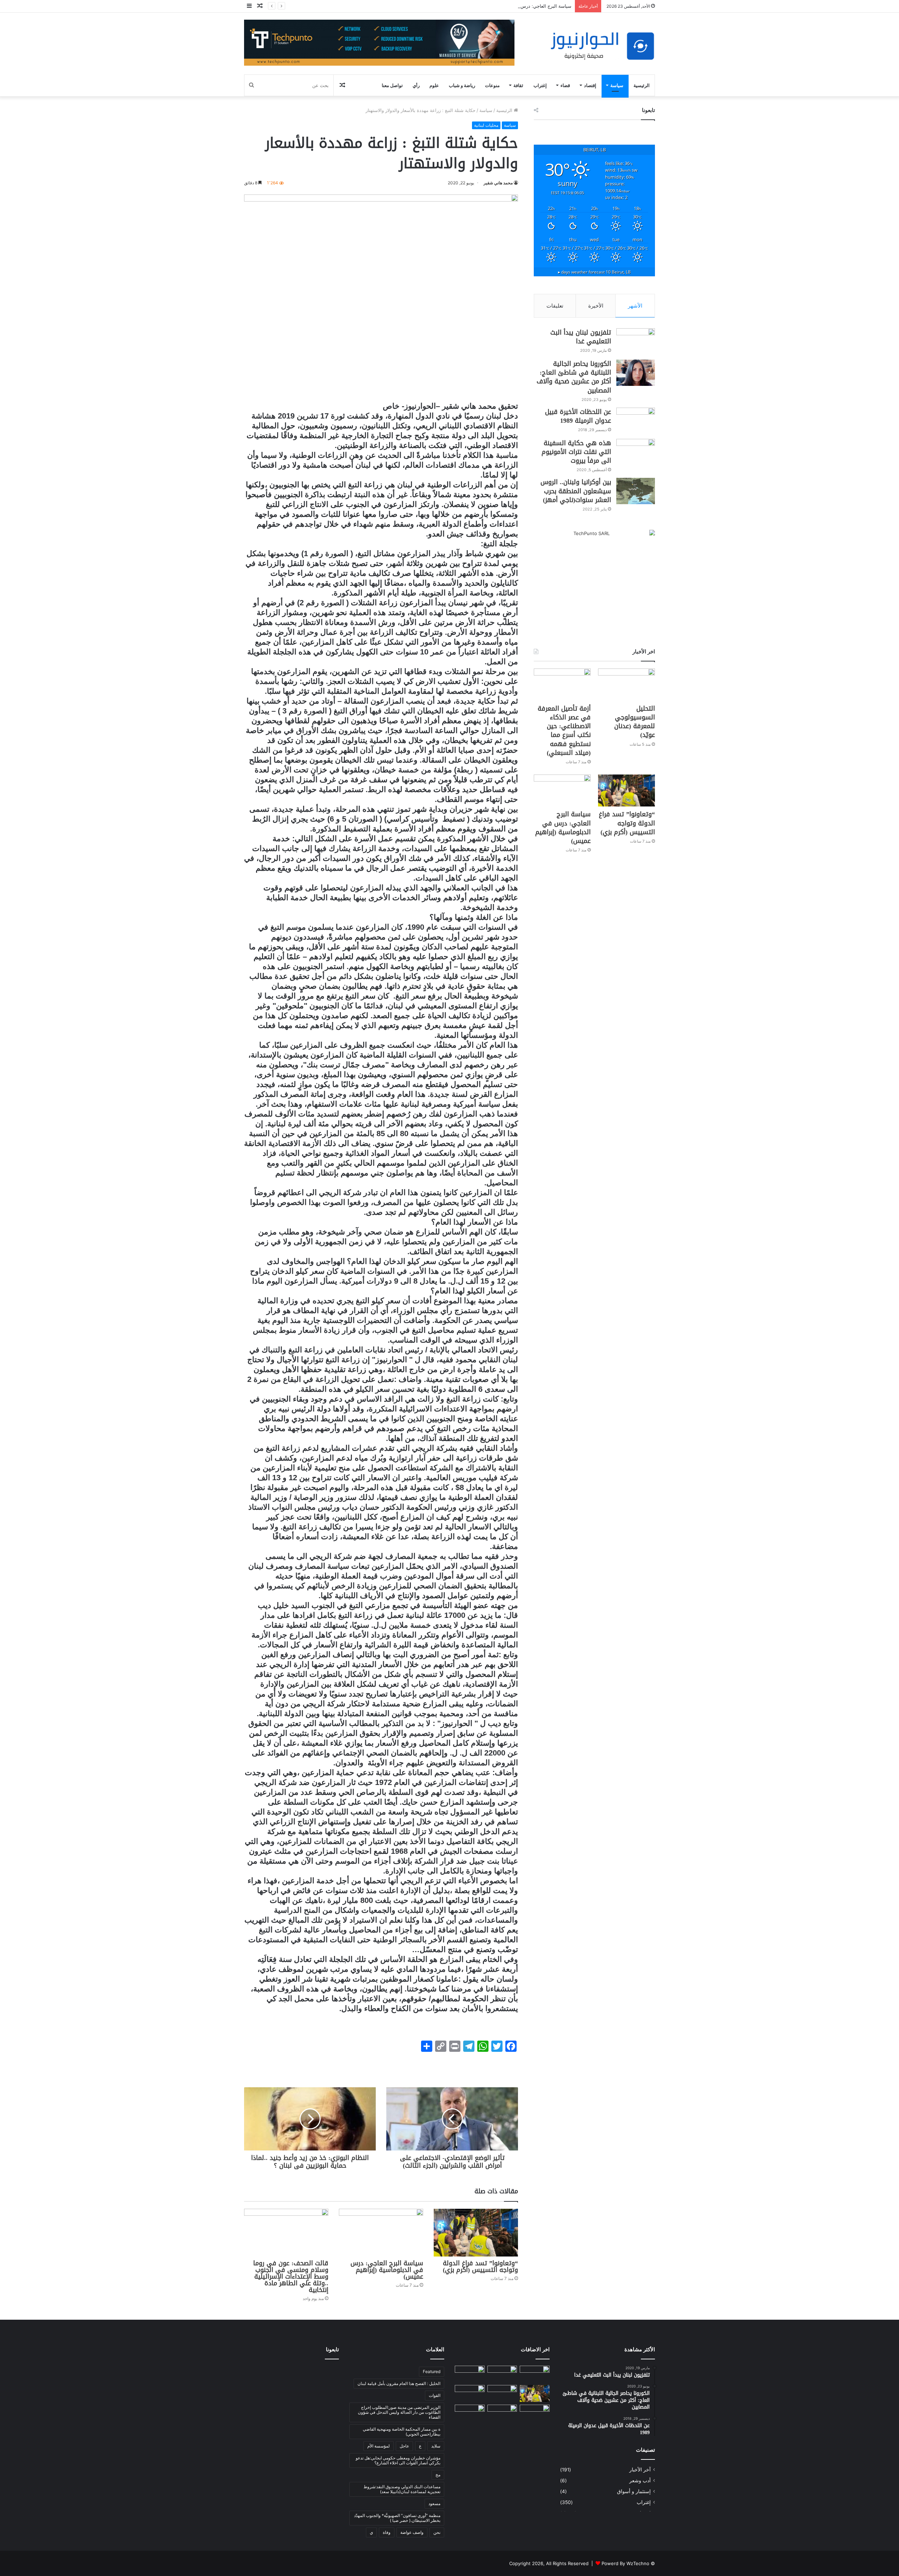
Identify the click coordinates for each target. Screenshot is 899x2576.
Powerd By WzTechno (625, 2563)
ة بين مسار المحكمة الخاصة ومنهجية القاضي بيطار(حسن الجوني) (402, 2432)
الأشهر (635, 306)
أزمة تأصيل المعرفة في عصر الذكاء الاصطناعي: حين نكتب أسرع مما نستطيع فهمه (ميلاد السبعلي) (564, 731)
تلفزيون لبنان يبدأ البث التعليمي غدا (581, 337)
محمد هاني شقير (498, 183)
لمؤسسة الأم (379, 2446)
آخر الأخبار (640, 2470)
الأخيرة (596, 306)
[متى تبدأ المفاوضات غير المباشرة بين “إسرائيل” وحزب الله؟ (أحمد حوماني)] (502, 2413)
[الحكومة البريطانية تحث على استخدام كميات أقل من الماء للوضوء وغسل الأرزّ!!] (535, 2413)
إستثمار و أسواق (634, 2491)
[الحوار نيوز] (602, 46)
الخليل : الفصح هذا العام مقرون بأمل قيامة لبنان (399, 2383)
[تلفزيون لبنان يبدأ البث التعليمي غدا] (636, 341)
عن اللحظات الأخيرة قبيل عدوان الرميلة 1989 (578, 416)
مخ (438, 2475)
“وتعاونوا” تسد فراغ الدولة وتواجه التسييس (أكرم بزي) (480, 2267)
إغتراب (540, 85)
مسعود (434, 2503)
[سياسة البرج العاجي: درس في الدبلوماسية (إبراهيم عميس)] (381, 2232)
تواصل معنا (392, 85)
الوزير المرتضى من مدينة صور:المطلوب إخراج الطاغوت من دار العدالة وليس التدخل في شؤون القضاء (399, 2412)
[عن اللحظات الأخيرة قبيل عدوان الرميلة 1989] (636, 421)
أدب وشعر (640, 2481)
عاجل (404, 2446)
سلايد (436, 2446)
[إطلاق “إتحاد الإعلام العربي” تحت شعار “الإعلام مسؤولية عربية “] (535, 2374)
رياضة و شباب (462, 85)
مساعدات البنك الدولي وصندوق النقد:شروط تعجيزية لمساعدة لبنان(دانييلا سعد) (402, 2489)
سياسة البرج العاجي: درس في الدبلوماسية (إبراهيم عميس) (387, 2270)
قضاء (565, 85)
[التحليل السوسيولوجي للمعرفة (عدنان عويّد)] (626, 684)
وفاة (387, 2532)
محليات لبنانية (486, 125)
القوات (435, 2395)
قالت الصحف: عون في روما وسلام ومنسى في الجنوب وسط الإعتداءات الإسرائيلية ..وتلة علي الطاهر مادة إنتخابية (291, 2277)
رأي (416, 85)
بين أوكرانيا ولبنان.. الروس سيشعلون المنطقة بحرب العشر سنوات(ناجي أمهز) (576, 491)
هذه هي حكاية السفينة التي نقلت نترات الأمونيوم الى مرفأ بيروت (576, 452)
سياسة (617, 85)
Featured (432, 2371)
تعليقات (555, 306)
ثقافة (518, 85)
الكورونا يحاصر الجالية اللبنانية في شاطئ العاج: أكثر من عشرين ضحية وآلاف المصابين (574, 377)
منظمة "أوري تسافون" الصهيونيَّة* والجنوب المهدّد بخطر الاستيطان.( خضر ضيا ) (397, 2518)
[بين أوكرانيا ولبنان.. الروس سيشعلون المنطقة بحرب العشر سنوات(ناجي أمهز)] (636, 491)
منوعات (492, 85)
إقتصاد (590, 85)
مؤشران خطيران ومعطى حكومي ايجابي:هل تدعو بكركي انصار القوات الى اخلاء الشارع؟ (398, 2460)
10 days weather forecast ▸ (594, 272)
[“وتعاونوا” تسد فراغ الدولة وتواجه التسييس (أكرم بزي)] (476, 2232)
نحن (437, 2532)
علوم (434, 85)
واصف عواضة (412, 2532)
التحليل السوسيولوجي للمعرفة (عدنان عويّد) (635, 722)
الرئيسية (642, 85)
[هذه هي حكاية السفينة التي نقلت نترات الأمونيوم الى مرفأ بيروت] (636, 452)
